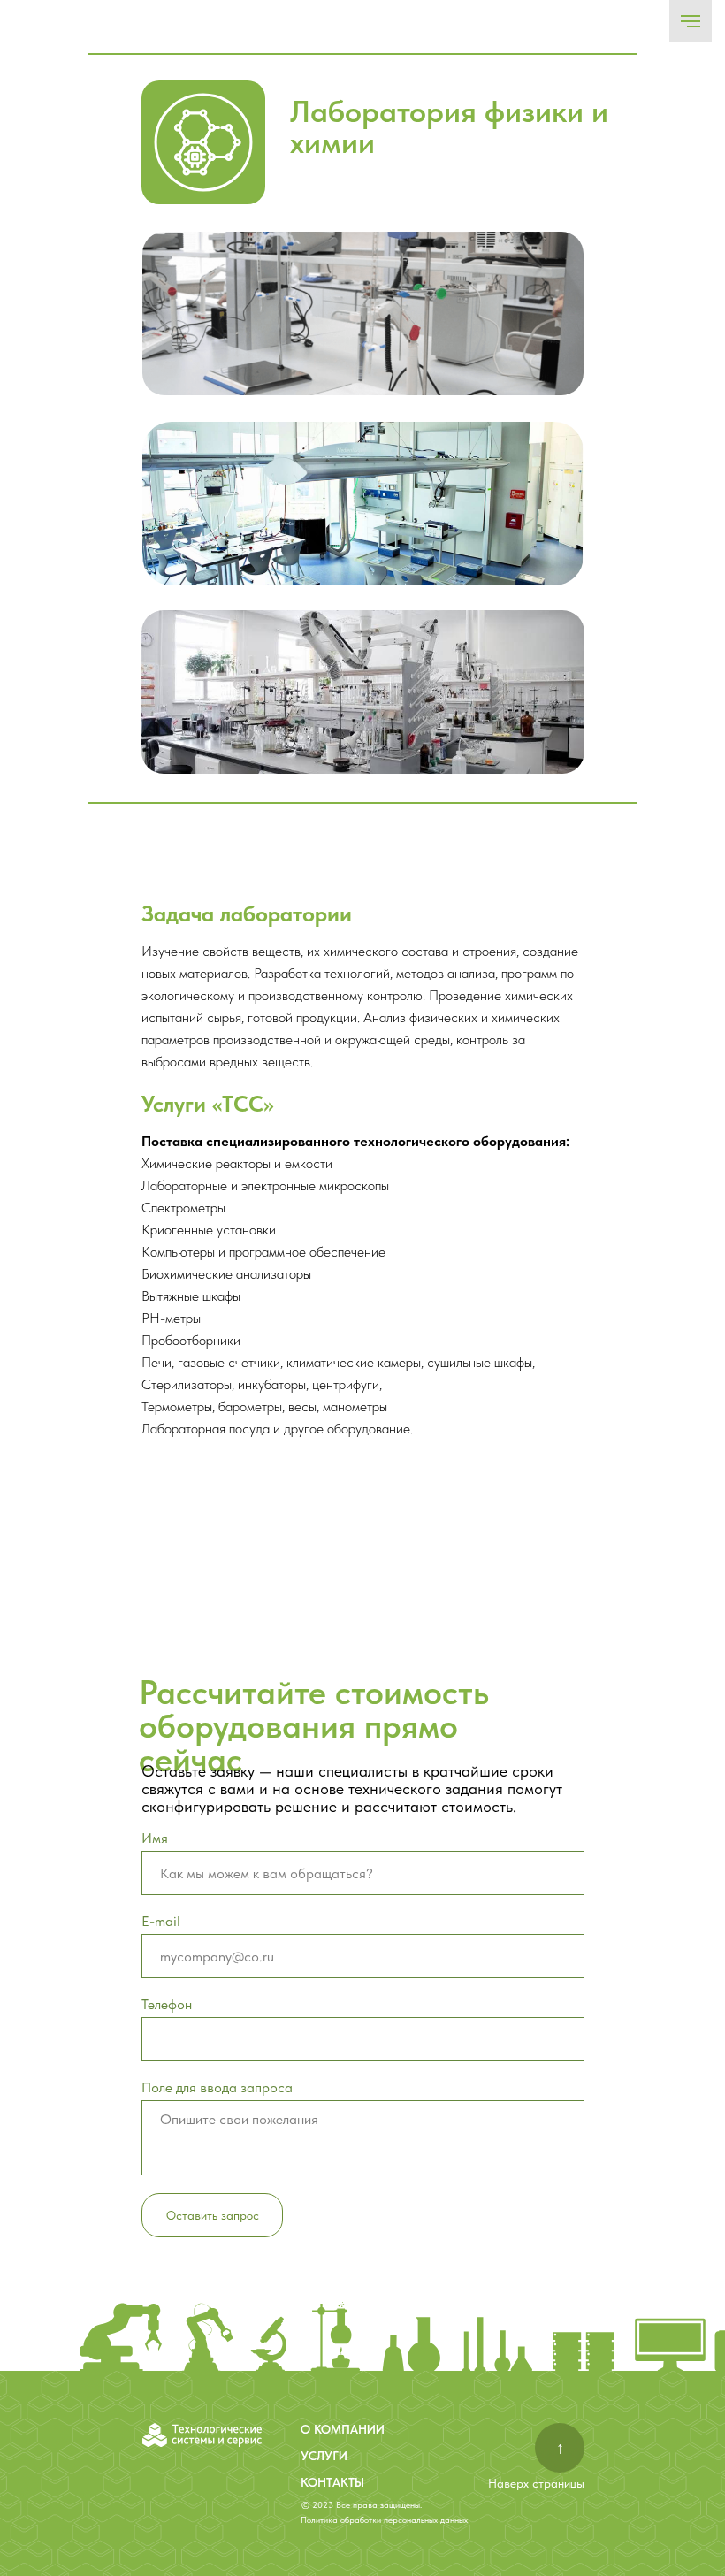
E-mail (161, 1921)
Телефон (167, 2004)
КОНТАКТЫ (332, 2482)
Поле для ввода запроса (217, 2087)
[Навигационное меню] (691, 21)
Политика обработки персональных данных (384, 2519)
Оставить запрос (213, 2215)
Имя (155, 1838)
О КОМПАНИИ (343, 2429)
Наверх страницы (536, 2483)
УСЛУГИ (324, 2456)
